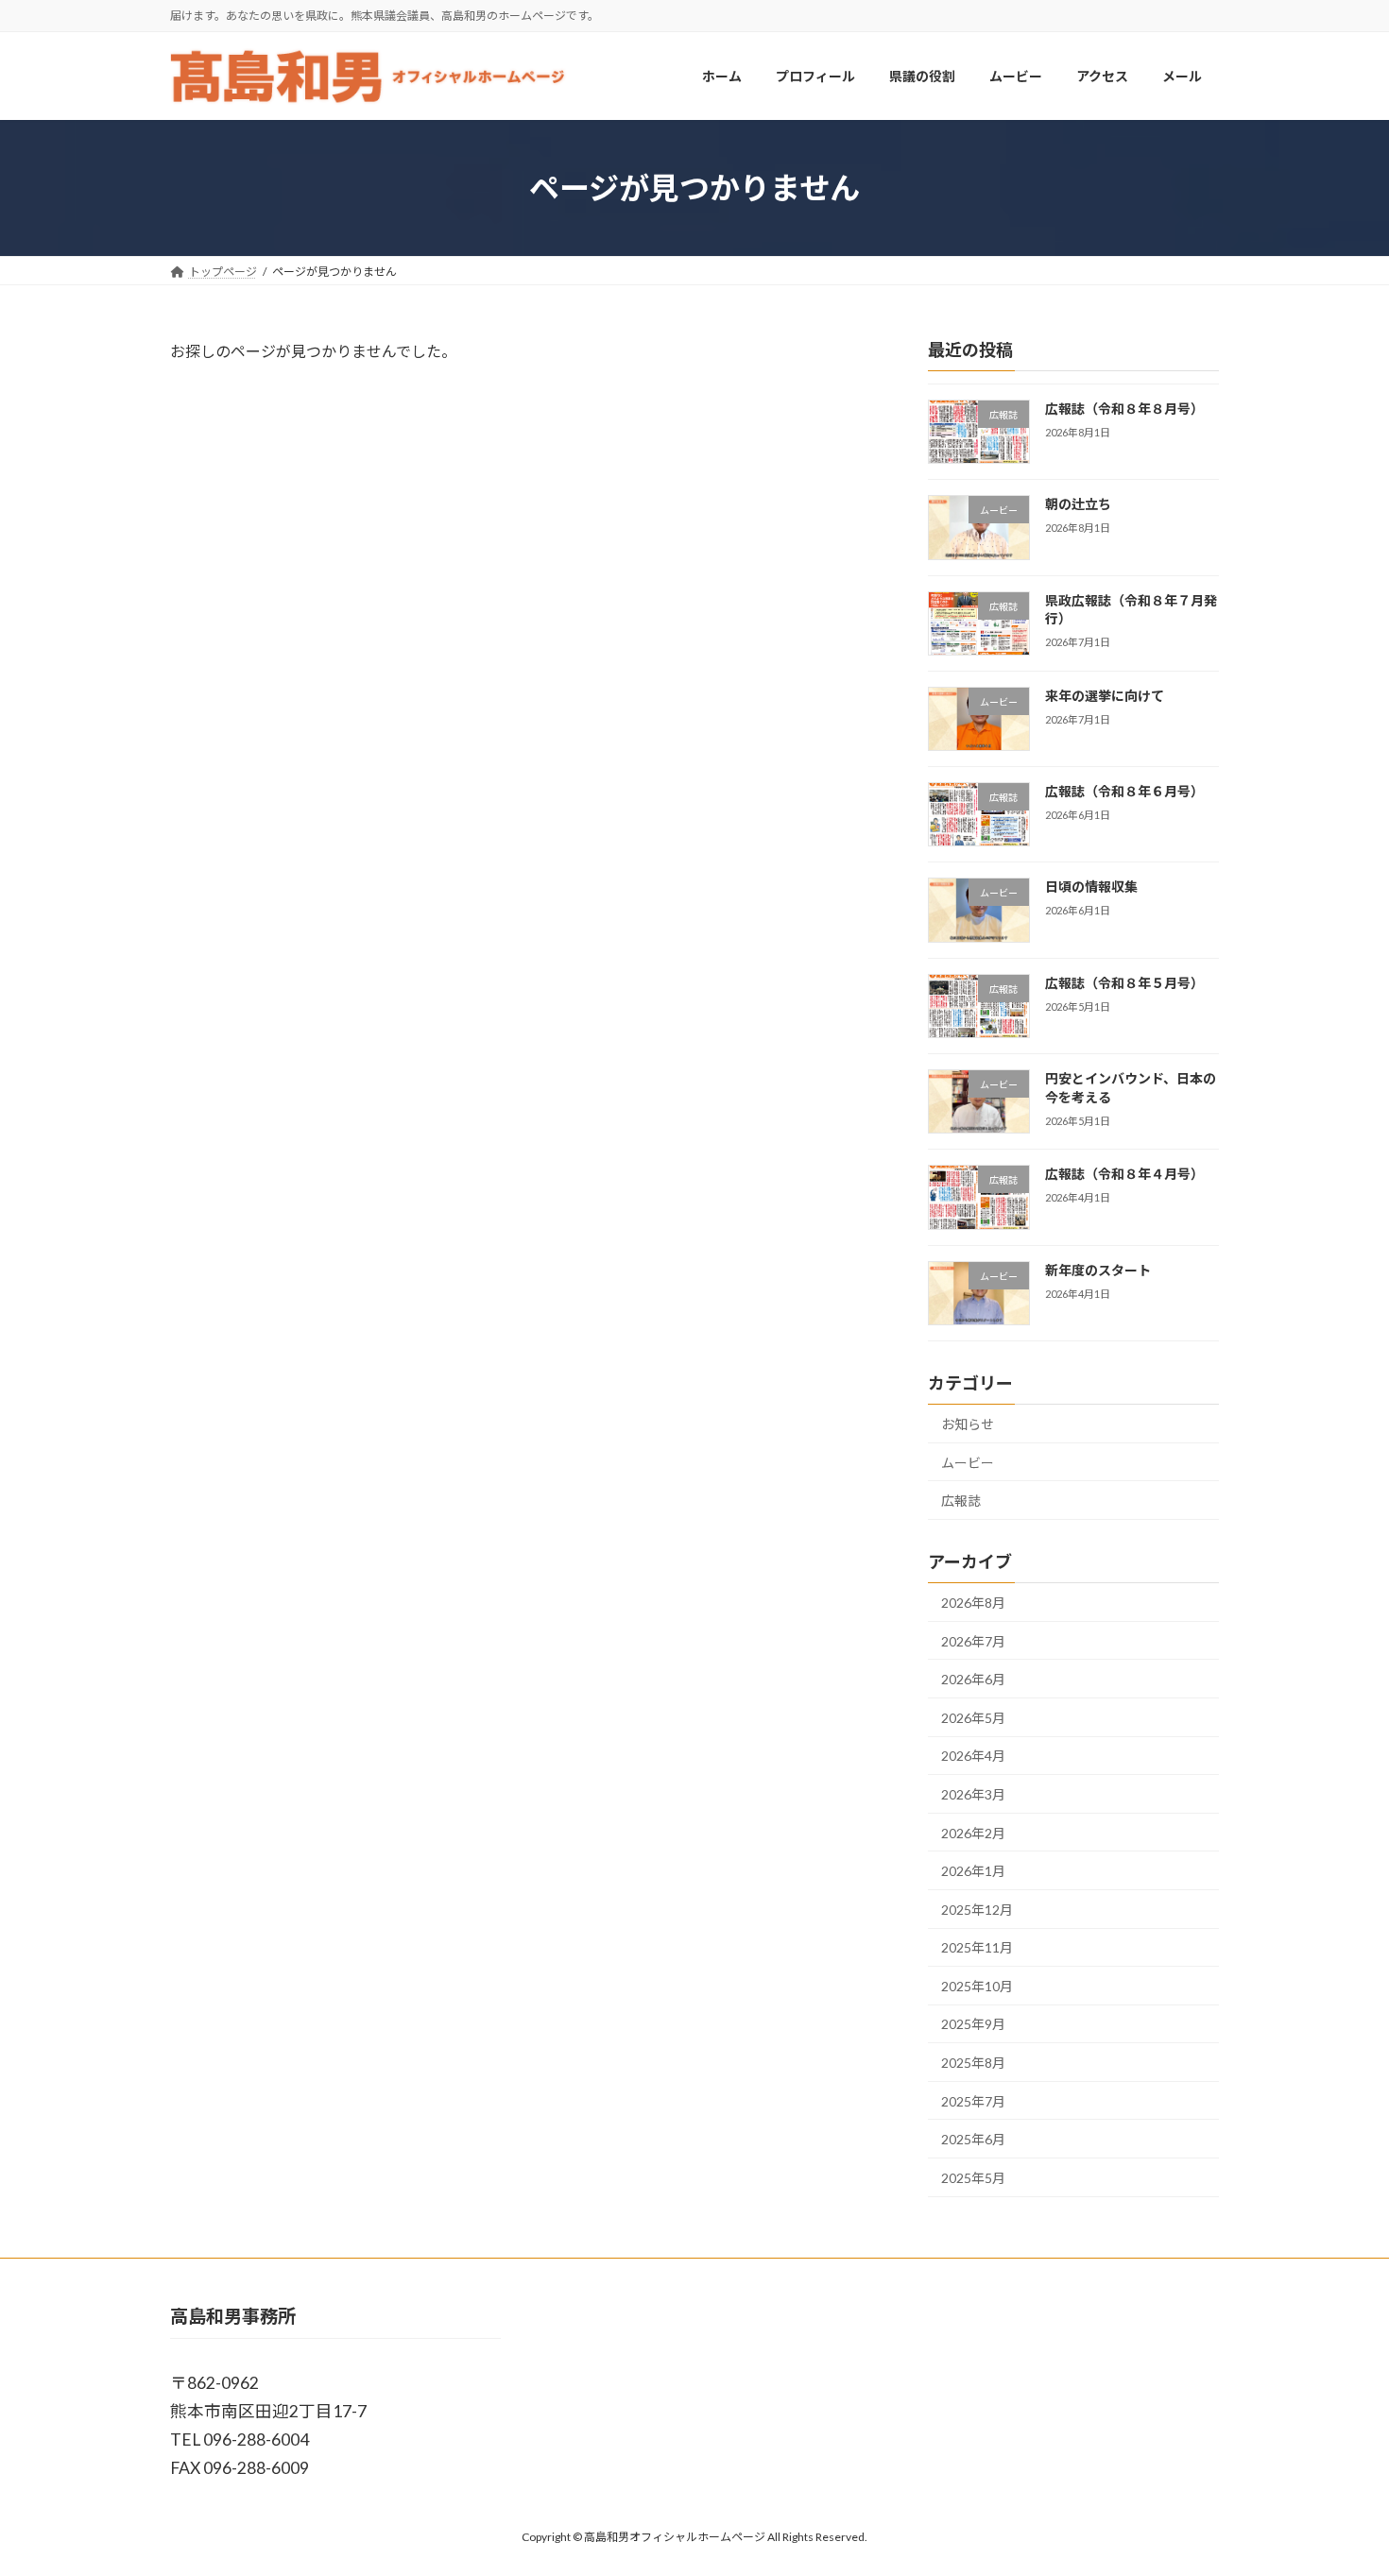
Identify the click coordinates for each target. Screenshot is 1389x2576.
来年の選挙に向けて (1105, 696)
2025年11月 (977, 1948)
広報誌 (961, 1501)
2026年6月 (973, 1680)
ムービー (968, 1463)
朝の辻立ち (1078, 505)
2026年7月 (973, 1641)
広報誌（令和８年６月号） (1124, 792)
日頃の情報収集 (1091, 887)
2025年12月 (977, 1910)
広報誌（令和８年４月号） (1124, 1175)
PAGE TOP (1339, 2481)
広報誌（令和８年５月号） (1124, 983)
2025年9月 (973, 2025)
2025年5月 (973, 2178)
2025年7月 (973, 2101)
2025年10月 (977, 1986)
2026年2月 (973, 1833)
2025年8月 (973, 2063)
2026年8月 (973, 1603)
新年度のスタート (1098, 1270)
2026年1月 (973, 1871)
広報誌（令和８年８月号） (1124, 409)
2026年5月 (973, 1718)
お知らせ (968, 1424)
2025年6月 (973, 2140)
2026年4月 (973, 1757)
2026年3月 (973, 1794)
